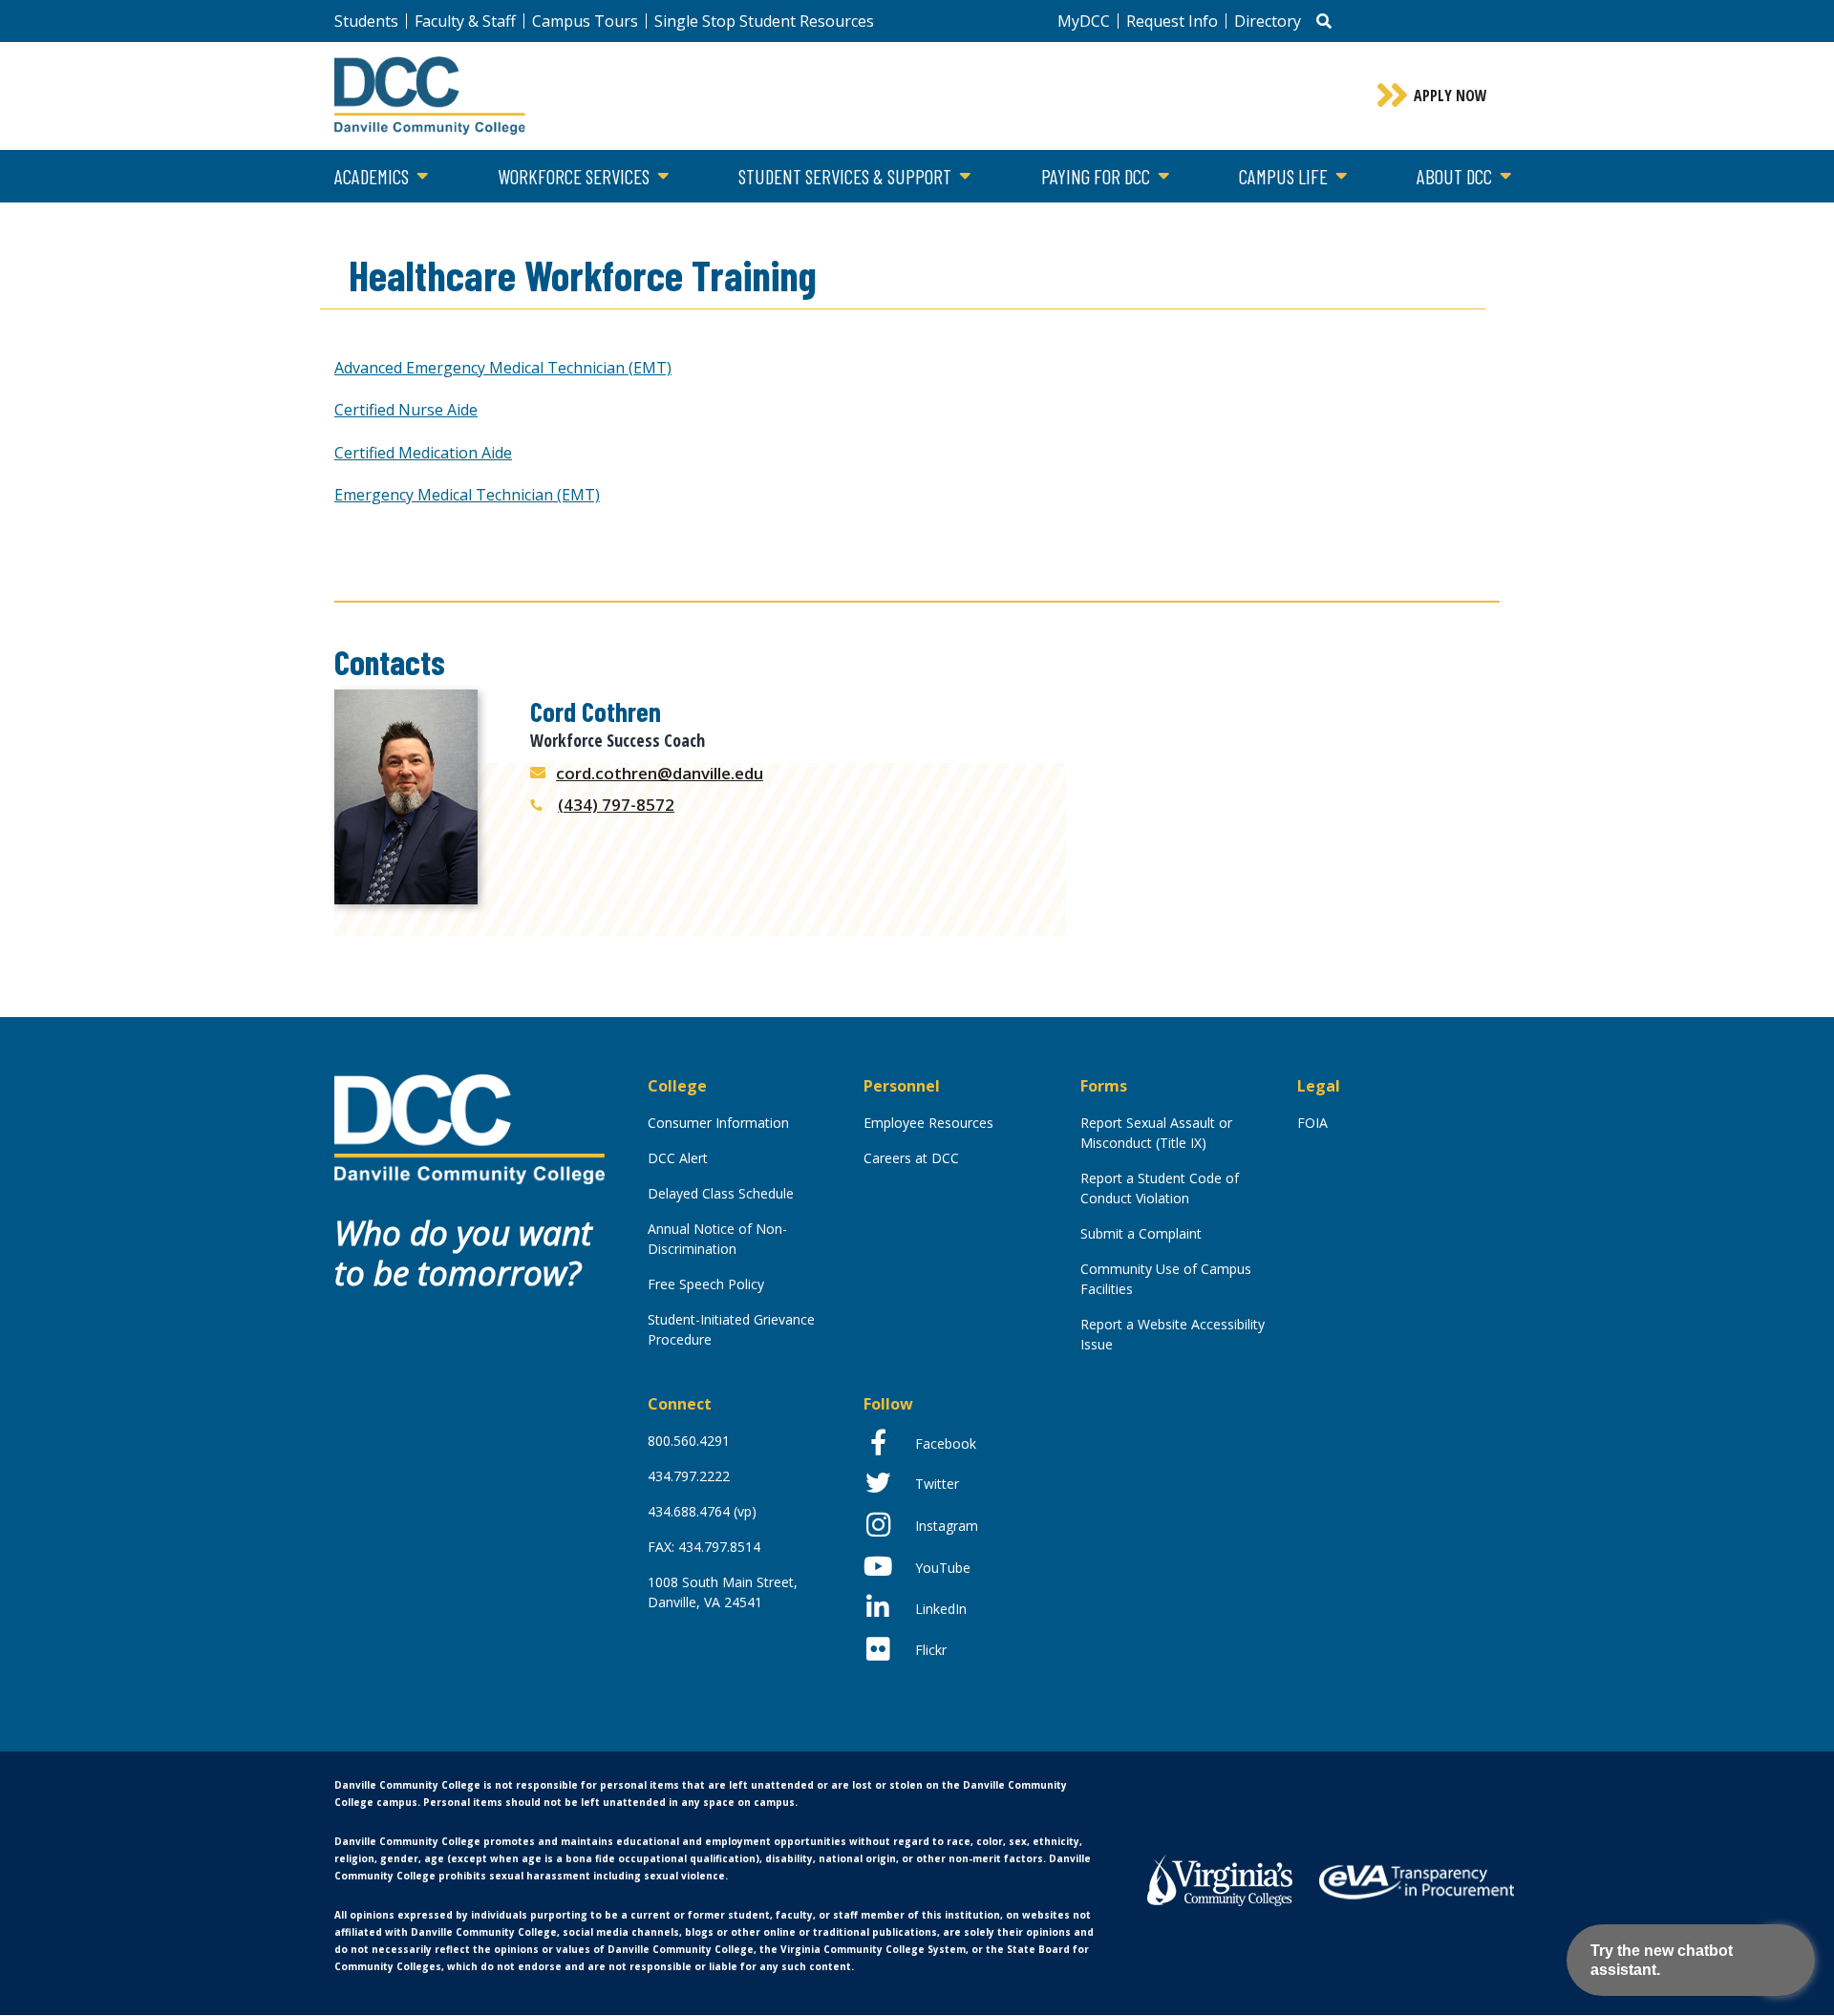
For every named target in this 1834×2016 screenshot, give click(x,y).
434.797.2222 (689, 1476)
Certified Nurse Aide (406, 410)
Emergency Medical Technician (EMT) (467, 495)
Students (366, 21)
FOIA (1312, 1123)
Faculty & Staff (465, 21)
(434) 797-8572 (616, 805)
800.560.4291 (689, 1441)
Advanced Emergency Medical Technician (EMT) (503, 368)
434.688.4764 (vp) (702, 1511)
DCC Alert (678, 1158)
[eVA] (1417, 1880)
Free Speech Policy (706, 1284)
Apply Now (1450, 95)
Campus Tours (585, 21)
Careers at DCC (911, 1158)
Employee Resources (928, 1123)
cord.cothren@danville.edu (660, 773)
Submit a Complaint (1141, 1233)
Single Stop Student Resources (764, 21)
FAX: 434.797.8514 (704, 1547)
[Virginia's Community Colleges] (1220, 1878)
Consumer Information (718, 1123)
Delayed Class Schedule (721, 1193)
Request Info (1172, 21)
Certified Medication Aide (423, 453)
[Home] (469, 1128)
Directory (1268, 21)
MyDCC (1084, 21)
